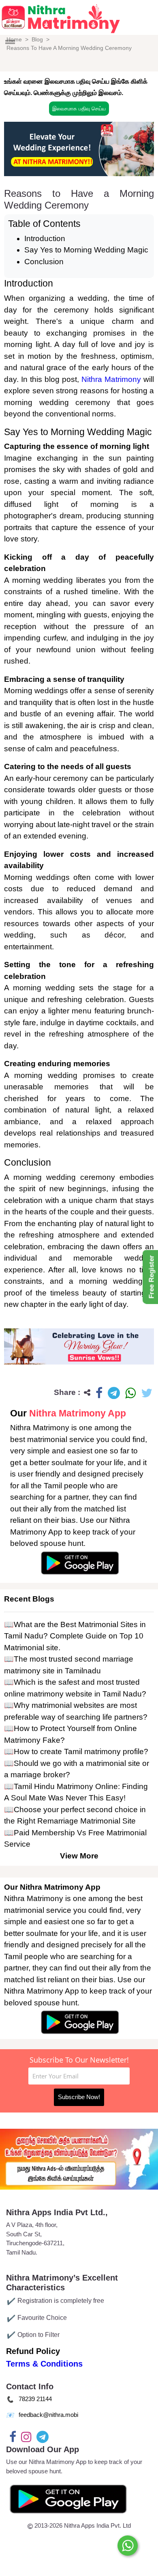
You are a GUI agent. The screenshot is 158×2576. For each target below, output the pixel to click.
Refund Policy (33, 2351)
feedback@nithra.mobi (48, 2415)
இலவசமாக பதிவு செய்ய (79, 109)
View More (79, 1856)
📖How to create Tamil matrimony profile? (76, 1751)
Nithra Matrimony (111, 379)
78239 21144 (35, 2399)
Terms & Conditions (44, 2364)
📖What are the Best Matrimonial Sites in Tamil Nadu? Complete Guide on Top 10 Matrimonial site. (75, 1636)
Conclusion (44, 262)
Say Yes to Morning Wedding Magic (86, 250)
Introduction (45, 238)
